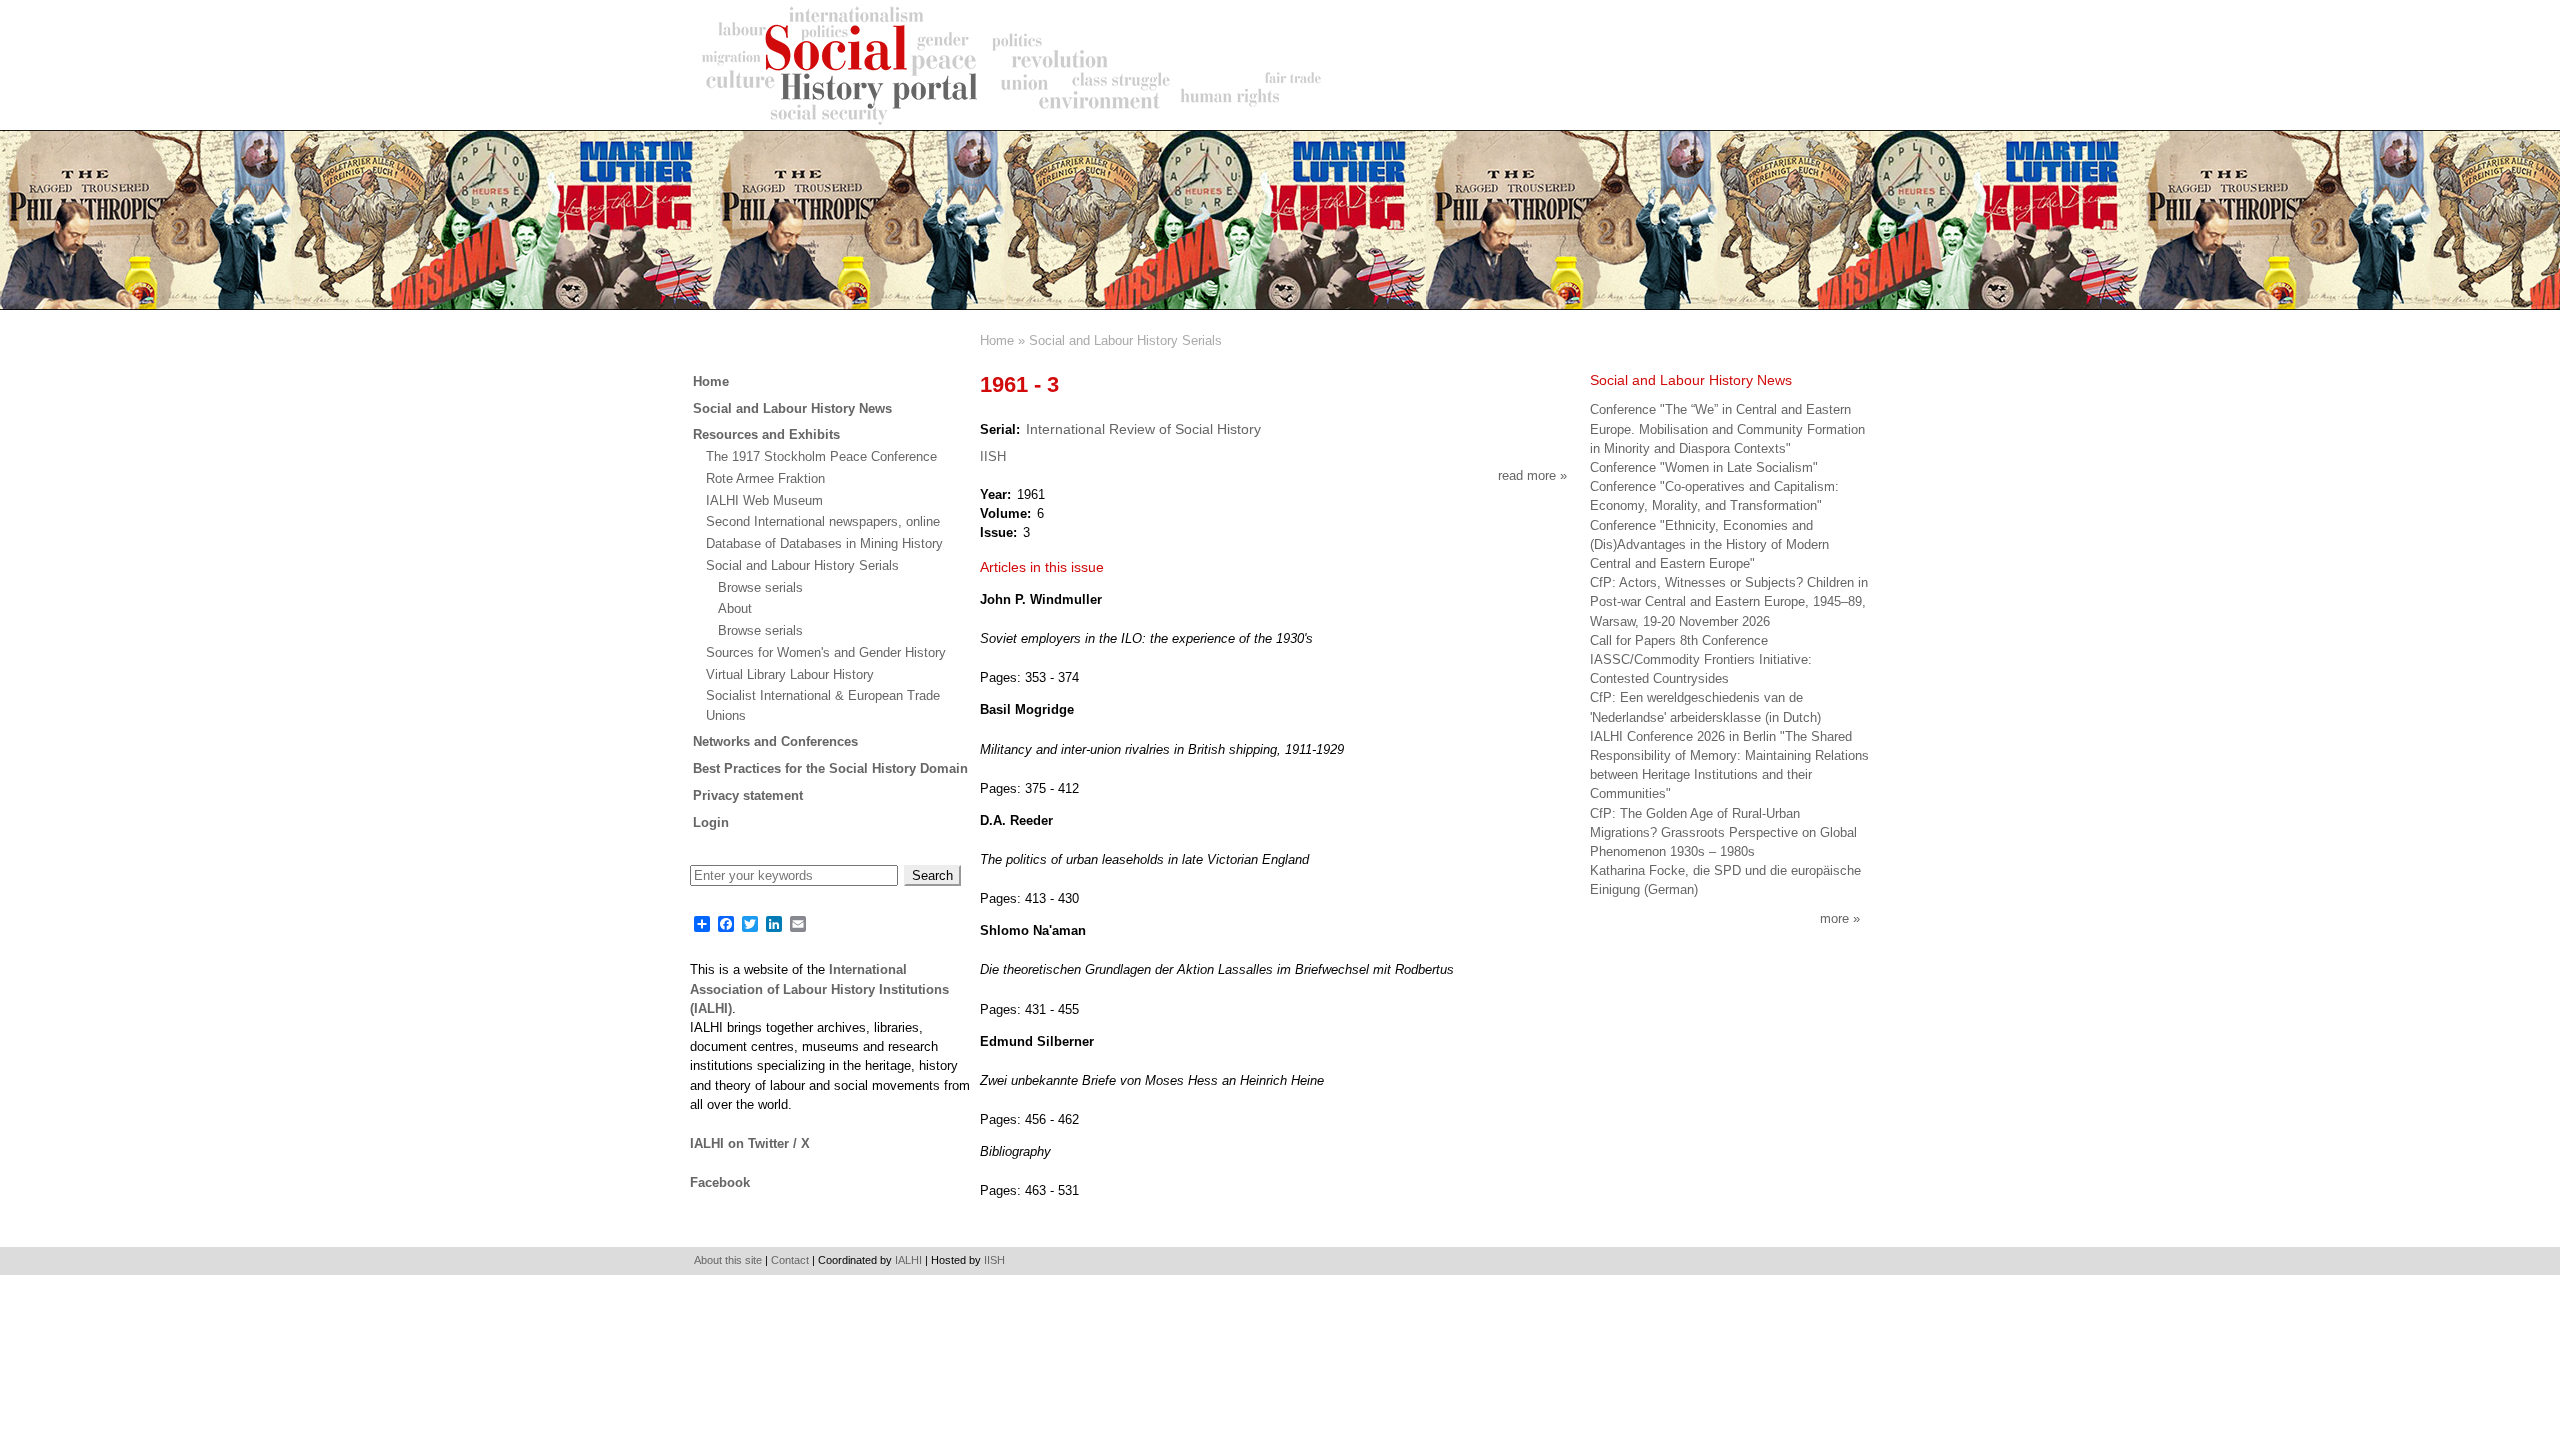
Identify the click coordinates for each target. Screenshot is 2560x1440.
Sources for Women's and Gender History (826, 652)
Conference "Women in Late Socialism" (1704, 467)
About (735, 608)
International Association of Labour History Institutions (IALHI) (819, 988)
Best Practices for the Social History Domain (830, 768)
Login (711, 822)
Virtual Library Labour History (790, 674)
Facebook (720, 1182)
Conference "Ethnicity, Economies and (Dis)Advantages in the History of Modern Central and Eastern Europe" (1709, 544)
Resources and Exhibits (766, 434)
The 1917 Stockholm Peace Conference (821, 456)
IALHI (908, 1260)
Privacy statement (748, 795)
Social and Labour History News (792, 408)
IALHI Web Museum (764, 500)
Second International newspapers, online (823, 521)
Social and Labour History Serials (1125, 340)
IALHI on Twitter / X (750, 1143)
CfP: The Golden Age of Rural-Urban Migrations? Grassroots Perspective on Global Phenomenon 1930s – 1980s (1723, 832)
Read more (1532, 475)
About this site (728, 1260)
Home (997, 340)
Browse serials (760, 587)
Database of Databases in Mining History (824, 543)
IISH (993, 456)
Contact (790, 1260)
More (1834, 918)
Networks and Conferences (775, 741)
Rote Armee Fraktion (765, 478)
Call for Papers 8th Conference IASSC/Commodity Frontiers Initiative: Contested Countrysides (1701, 659)
